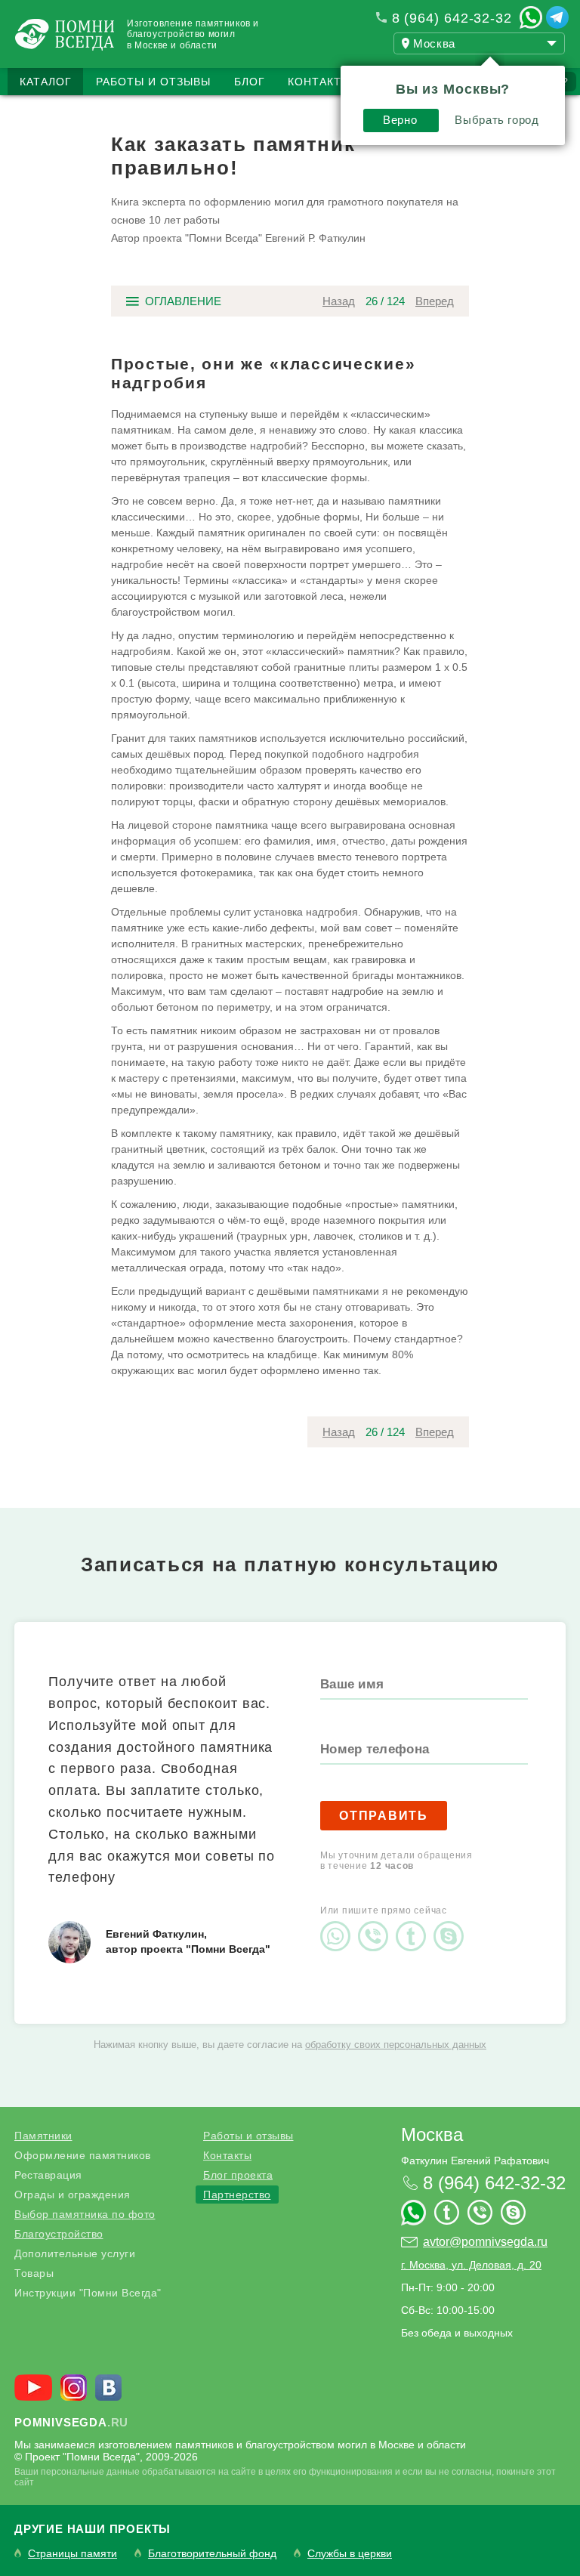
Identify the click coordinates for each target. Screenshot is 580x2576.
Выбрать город (497, 120)
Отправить (384, 1816)
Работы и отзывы (153, 82)
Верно (400, 120)
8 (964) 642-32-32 (452, 18)
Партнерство (237, 2195)
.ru (71, 2422)
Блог (250, 82)
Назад (339, 301)
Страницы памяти (72, 2554)
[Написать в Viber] (377, 1923)
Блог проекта (238, 2175)
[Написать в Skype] (452, 1923)
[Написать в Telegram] (557, 17)
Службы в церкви (350, 2554)
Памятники (43, 2136)
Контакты (319, 82)
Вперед (435, 301)
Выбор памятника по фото (85, 2214)
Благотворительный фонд (212, 2554)
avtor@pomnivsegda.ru (485, 2242)
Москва (432, 2134)
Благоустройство (59, 2234)
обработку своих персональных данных (396, 2045)
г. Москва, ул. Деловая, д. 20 (471, 2265)
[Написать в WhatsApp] (531, 17)
